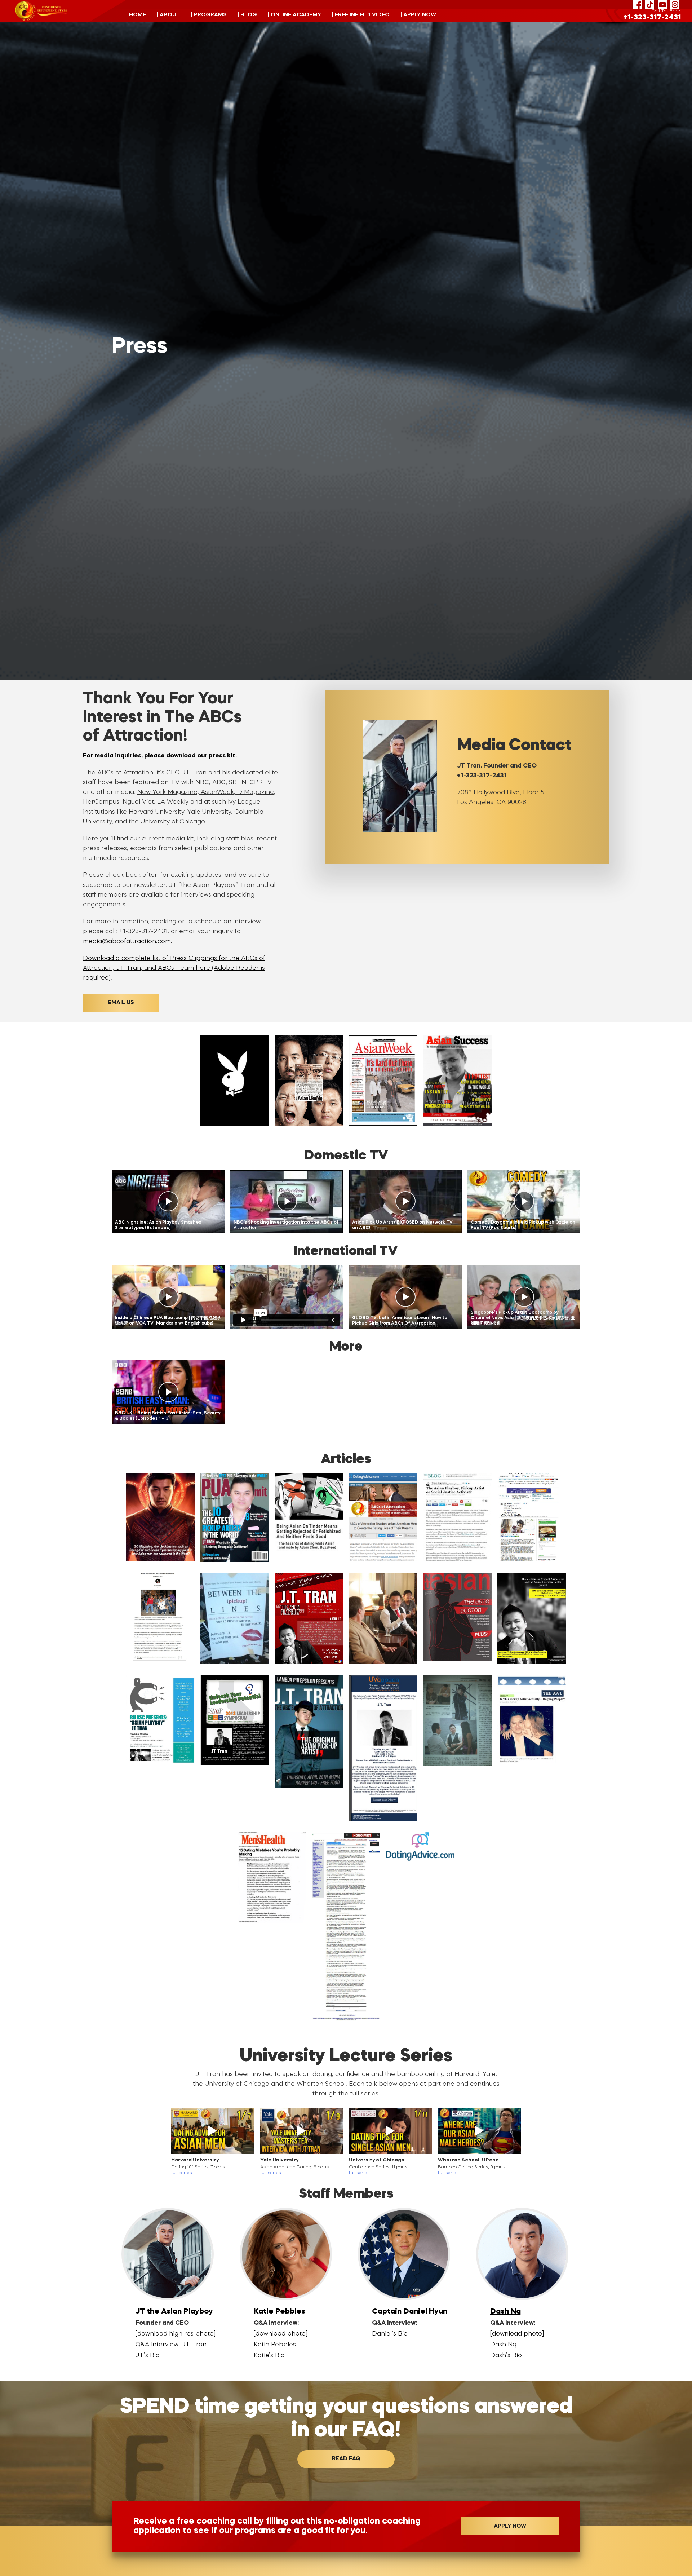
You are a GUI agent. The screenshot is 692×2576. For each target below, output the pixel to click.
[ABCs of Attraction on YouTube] (662, 5)
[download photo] (281, 2334)
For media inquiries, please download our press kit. (160, 756)
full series (181, 2173)
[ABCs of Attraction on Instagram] (675, 5)
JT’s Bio (148, 2356)
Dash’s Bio (506, 2356)
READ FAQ (346, 2459)
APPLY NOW (510, 2526)
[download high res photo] (176, 2334)
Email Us (121, 1003)
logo (41, 11)
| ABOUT (168, 15)
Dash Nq (505, 2312)
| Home (136, 15)
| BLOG (247, 15)
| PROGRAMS (209, 15)
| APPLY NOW (418, 15)
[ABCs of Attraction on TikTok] (650, 5)
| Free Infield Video (361, 15)
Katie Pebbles (275, 2345)
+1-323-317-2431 (652, 18)
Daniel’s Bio (390, 2334)
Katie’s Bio (269, 2356)
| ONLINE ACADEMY (294, 15)
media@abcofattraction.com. (128, 942)
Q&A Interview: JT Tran (171, 2345)
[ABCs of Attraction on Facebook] (637, 5)
